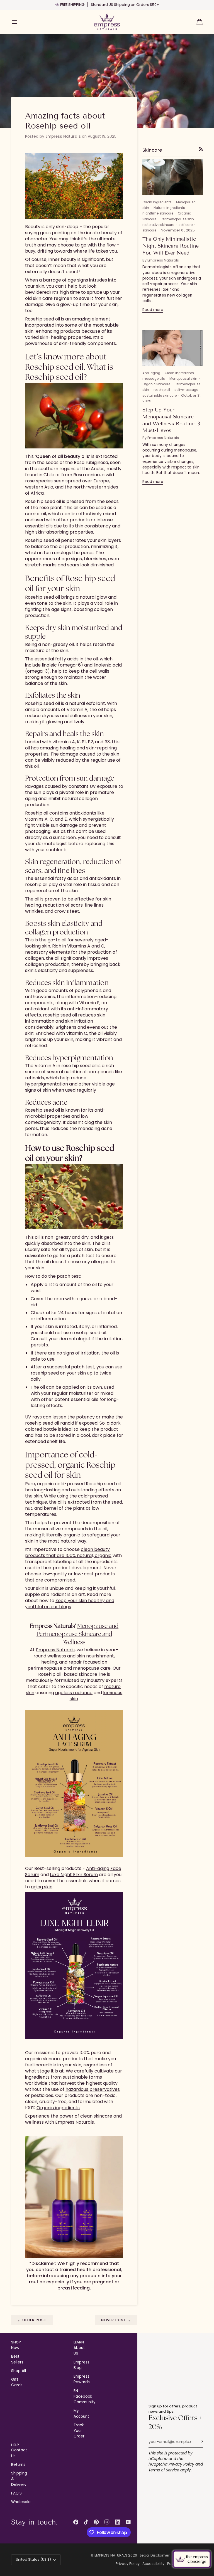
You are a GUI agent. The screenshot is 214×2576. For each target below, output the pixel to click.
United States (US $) (33, 2559)
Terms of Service (164, 2470)
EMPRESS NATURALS (111, 2555)
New (15, 2348)
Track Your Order (79, 2431)
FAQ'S (16, 2493)
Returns (18, 2465)
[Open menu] (20, 22)
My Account (81, 2413)
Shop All (19, 2371)
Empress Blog (82, 2365)
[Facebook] (76, 2522)
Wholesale (21, 2502)
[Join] (198, 2441)
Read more (153, 310)
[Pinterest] (96, 2522)
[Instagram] (107, 2522)
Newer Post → (116, 2320)
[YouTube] (128, 2522)
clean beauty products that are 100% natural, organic (68, 1552)
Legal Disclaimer (155, 2555)
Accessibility (153, 2564)
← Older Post (32, 2320)
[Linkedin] (118, 2522)
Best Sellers (17, 2359)
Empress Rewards (82, 2379)
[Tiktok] (86, 2522)
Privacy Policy (181, 2464)
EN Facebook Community (85, 2397)
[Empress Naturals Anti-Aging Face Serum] (74, 1784)
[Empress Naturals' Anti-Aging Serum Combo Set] (74, 2197)
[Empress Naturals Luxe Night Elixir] (74, 1966)
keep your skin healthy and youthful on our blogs (70, 1604)
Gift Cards (17, 2382)
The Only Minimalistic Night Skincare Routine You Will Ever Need (171, 246)
